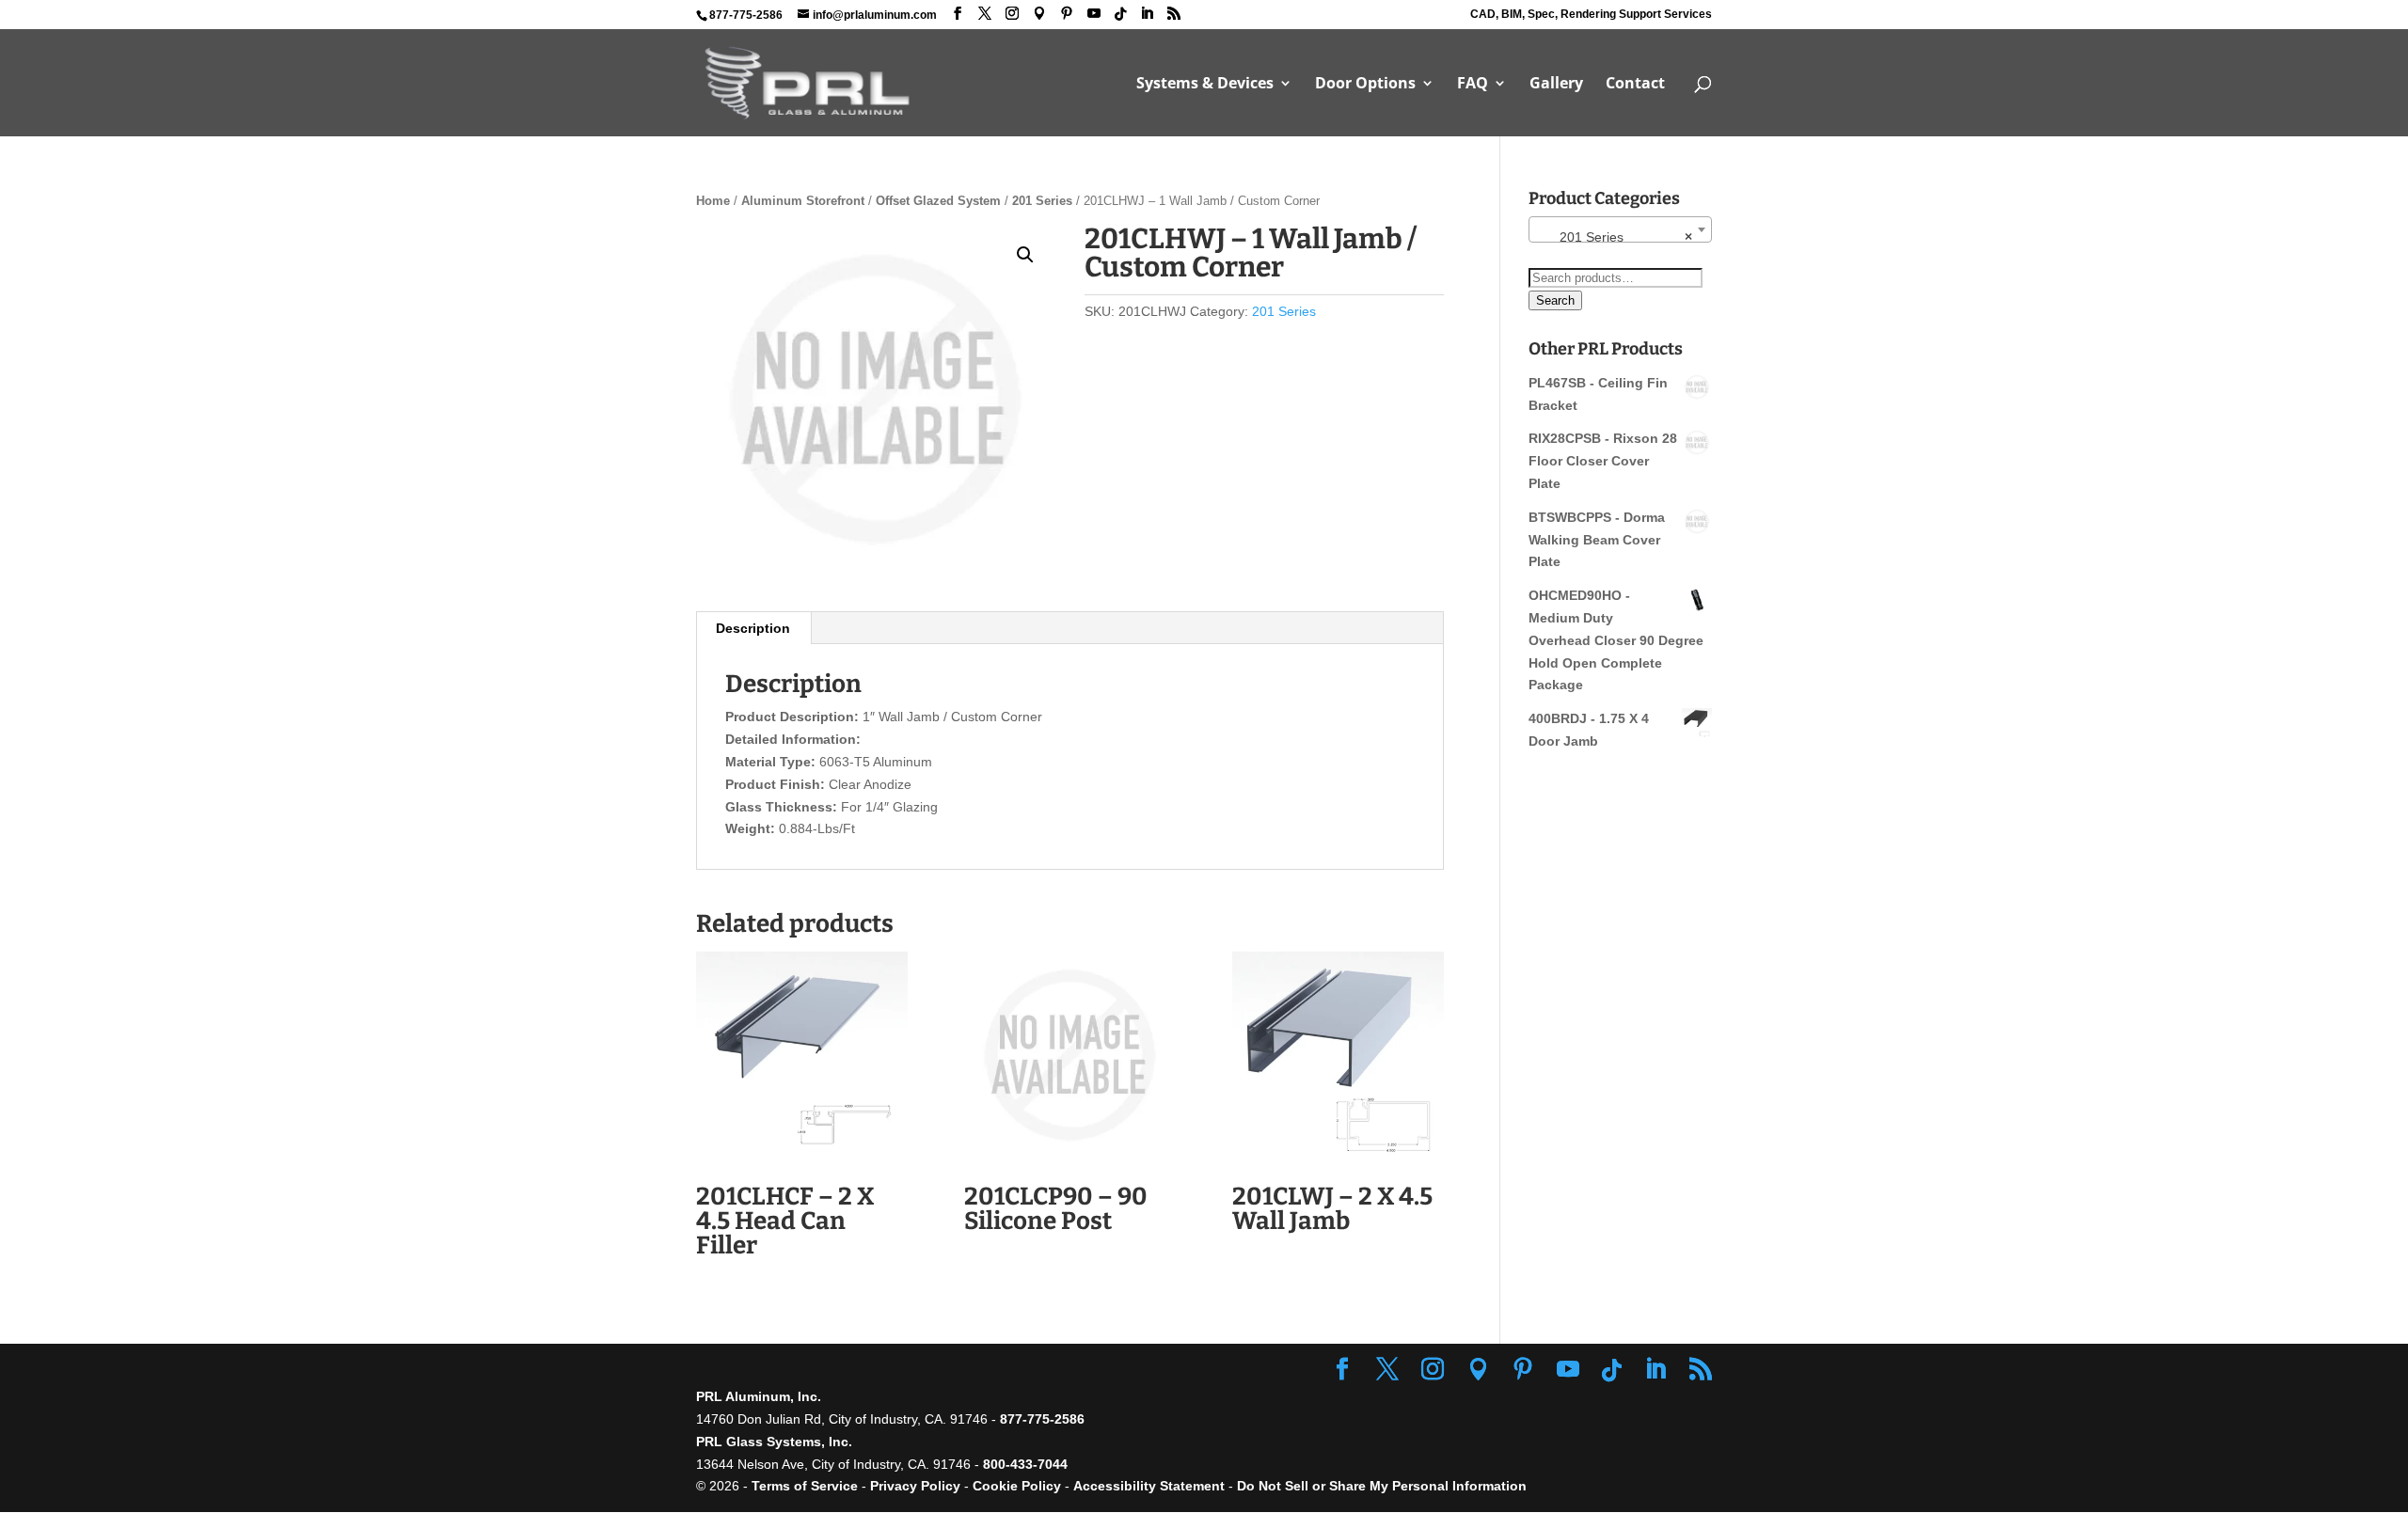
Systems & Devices (1205, 85)
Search (1555, 300)
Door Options (1365, 85)
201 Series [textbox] (1615, 237)
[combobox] (1620, 229)
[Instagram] (1012, 14)
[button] (1025, 255)
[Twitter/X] (985, 14)
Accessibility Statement (1151, 1486)
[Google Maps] (1039, 14)
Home (713, 201)
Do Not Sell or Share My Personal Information (1382, 1486)
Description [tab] (753, 628)
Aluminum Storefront (803, 201)
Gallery (1556, 85)
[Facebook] (958, 14)
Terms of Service (805, 1486)
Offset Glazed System (938, 201)
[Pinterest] (1067, 14)
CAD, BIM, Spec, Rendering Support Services (1591, 15)
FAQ (1473, 85)
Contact (1635, 85)
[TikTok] (1120, 14)
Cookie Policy (1017, 1486)
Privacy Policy (915, 1486)
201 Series (1042, 201)
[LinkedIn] (1147, 14)
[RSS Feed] (1174, 14)
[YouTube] (1094, 14)
